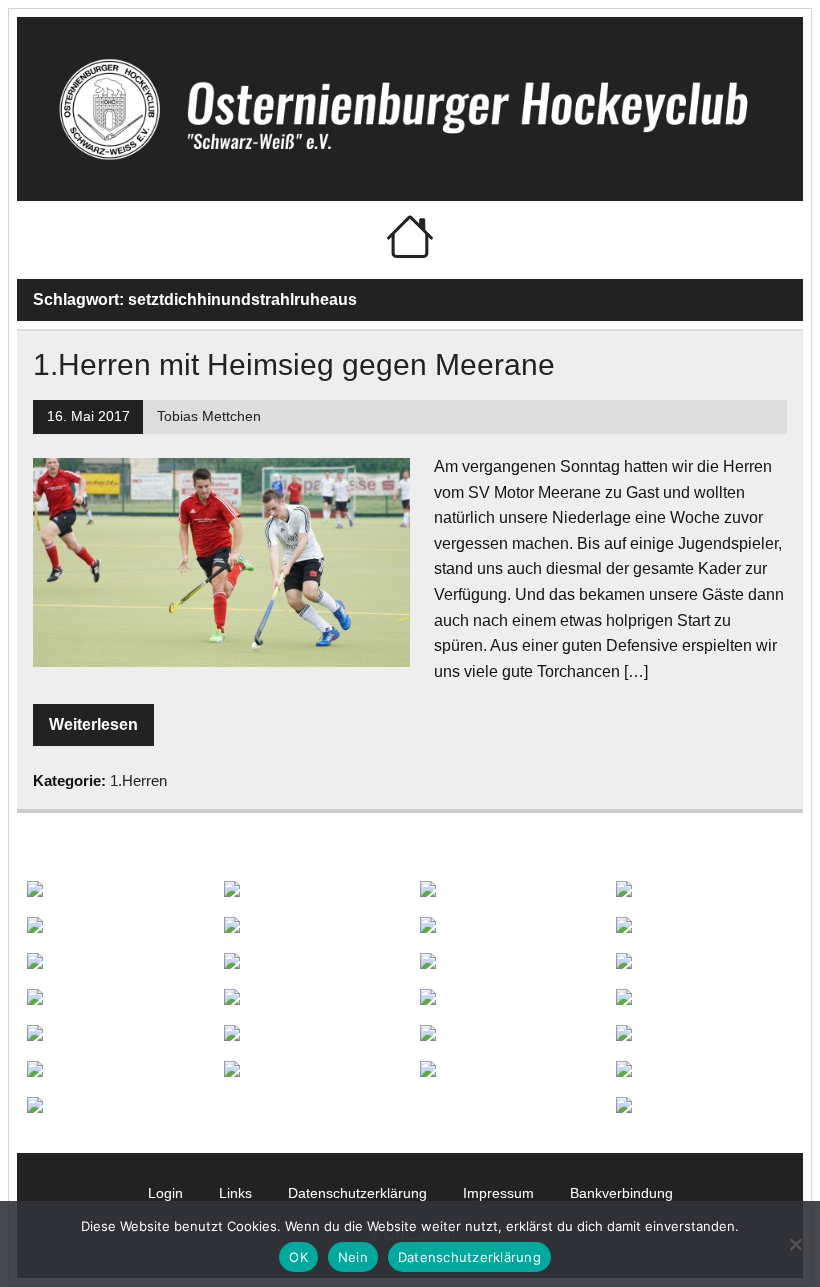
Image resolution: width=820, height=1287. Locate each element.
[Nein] (795, 1244)
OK (298, 1257)
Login (165, 1193)
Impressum (498, 1193)
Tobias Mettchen (209, 416)
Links (235, 1193)
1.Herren (138, 780)
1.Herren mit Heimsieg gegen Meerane (294, 364)
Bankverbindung (621, 1193)
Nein (353, 1257)
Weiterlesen (93, 724)
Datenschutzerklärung (357, 1193)
